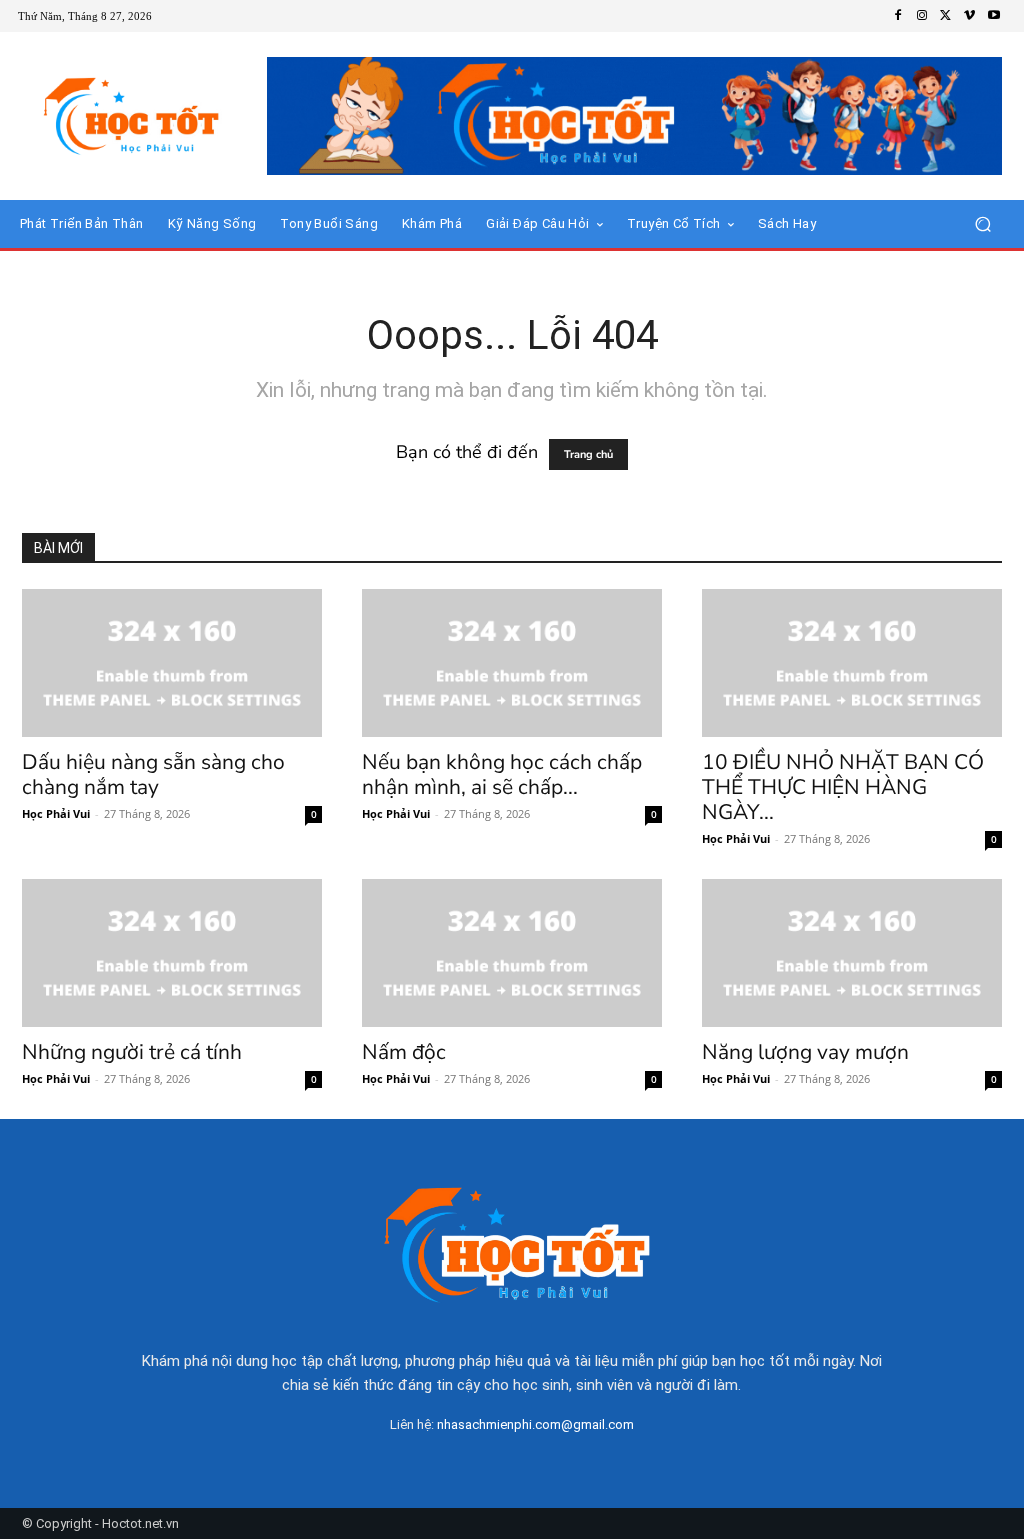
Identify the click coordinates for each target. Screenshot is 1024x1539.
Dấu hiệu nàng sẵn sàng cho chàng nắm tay (153, 774)
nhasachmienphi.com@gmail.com (535, 1424)
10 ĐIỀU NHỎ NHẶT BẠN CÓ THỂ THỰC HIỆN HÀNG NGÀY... (843, 787)
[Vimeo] (970, 16)
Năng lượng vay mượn (805, 1052)
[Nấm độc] (512, 953)
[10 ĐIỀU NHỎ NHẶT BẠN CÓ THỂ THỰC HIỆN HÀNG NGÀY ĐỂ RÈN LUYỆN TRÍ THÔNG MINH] (852, 663)
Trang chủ (588, 454)
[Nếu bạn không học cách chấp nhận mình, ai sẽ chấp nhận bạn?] (512, 663)
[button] (982, 223)
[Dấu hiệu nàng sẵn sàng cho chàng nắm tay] (172, 663)
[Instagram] (922, 16)
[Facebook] (898, 16)
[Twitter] (946, 16)
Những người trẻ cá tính (132, 1052)
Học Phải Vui (56, 813)
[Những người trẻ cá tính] (172, 953)
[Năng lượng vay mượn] (852, 953)
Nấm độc (404, 1052)
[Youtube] (994, 16)
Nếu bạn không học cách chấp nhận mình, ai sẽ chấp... (502, 774)
